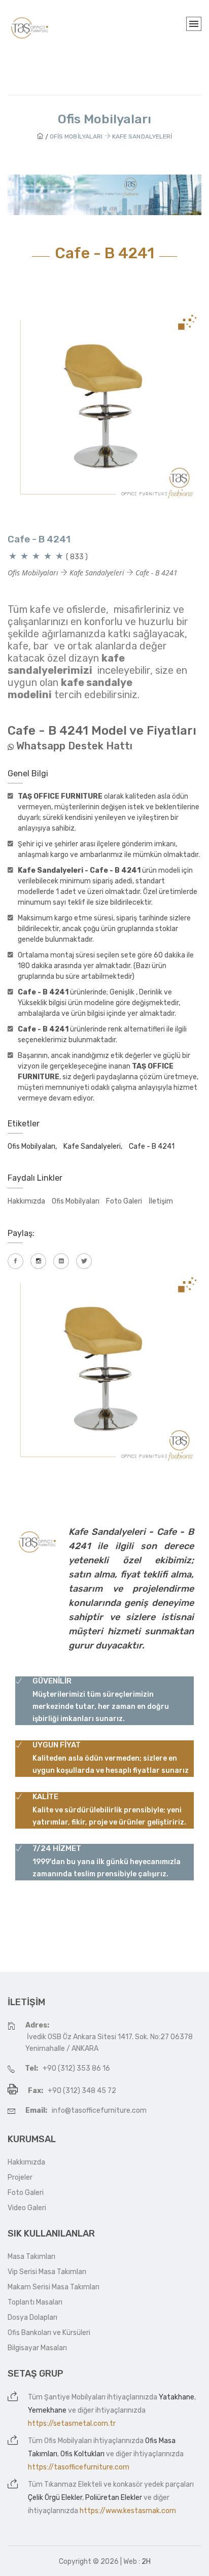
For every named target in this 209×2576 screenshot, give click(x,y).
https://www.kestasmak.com (128, 2511)
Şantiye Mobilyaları (75, 2397)
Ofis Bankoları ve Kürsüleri (49, 2333)
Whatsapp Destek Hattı (74, 746)
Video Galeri (27, 2208)
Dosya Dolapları (32, 2317)
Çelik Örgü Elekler (55, 2498)
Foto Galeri (124, 1201)
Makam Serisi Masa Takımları (54, 2287)
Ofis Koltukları (82, 2454)
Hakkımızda (26, 1201)
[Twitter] (84, 1261)
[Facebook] (15, 1261)
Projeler (20, 2177)
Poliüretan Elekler (114, 2498)
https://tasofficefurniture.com (79, 2467)
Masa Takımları (31, 2257)
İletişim (161, 1201)
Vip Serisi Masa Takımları (47, 2272)
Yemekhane (47, 2410)
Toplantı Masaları (35, 2302)
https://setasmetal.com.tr (72, 2424)
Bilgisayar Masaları (37, 2348)
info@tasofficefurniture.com (99, 2110)
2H (146, 2562)
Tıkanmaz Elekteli (73, 2484)
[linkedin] (61, 1261)
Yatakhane (177, 2397)
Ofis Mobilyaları (76, 1201)
